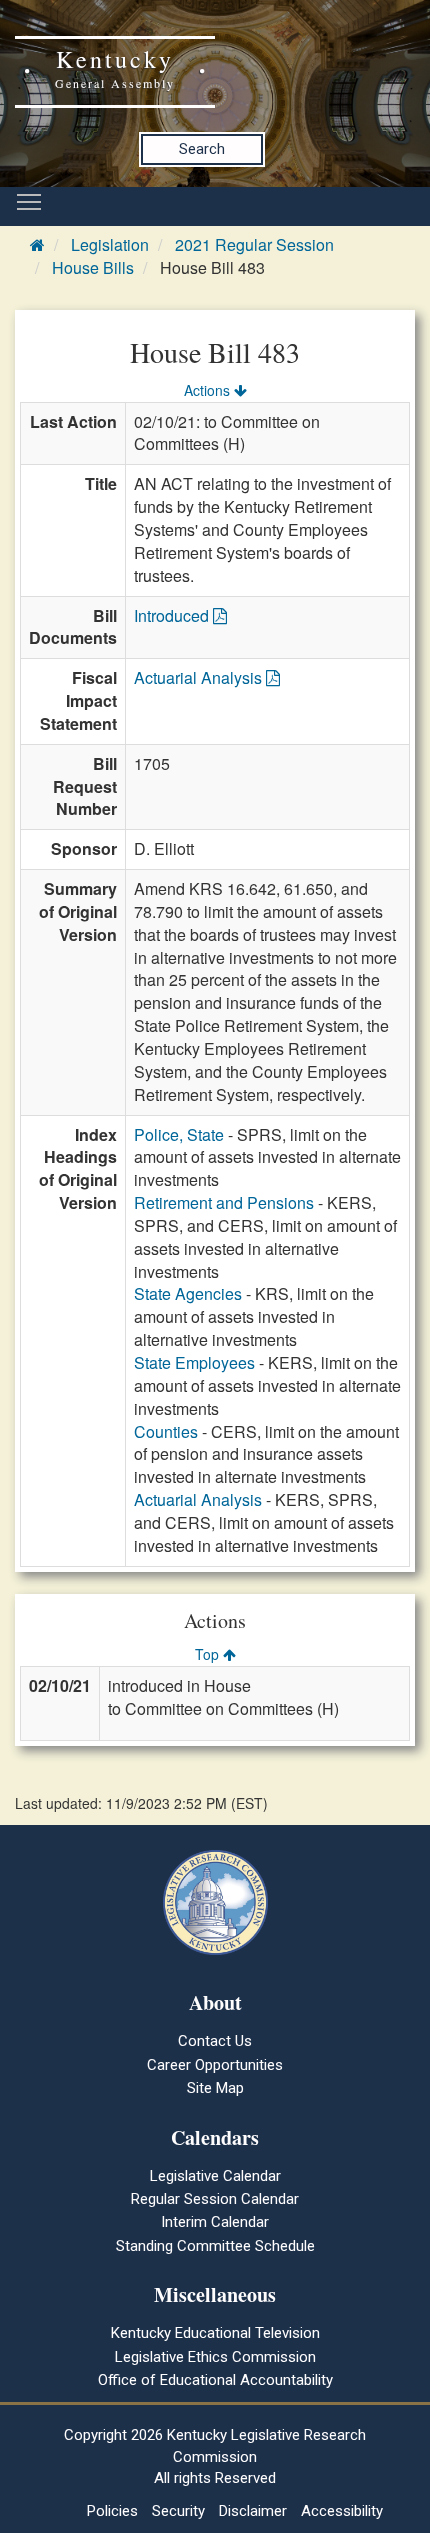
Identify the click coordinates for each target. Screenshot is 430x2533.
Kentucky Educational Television (215, 2333)
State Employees (194, 1362)
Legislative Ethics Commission (215, 2357)
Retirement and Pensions (224, 1202)
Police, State (179, 1134)
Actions (209, 390)
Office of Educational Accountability (215, 2380)
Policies (112, 2511)
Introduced (173, 615)
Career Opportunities (215, 2065)
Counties (166, 1431)
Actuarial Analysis (200, 677)
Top (209, 1654)
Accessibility (342, 2511)
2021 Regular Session (254, 244)
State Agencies (188, 1293)
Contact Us (215, 2041)
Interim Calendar (215, 2222)
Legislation (110, 244)
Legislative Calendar (215, 2176)
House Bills (93, 267)
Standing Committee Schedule (215, 2246)
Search (202, 149)
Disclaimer (253, 2511)
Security (178, 2511)
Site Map (215, 2088)
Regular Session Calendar (215, 2199)
